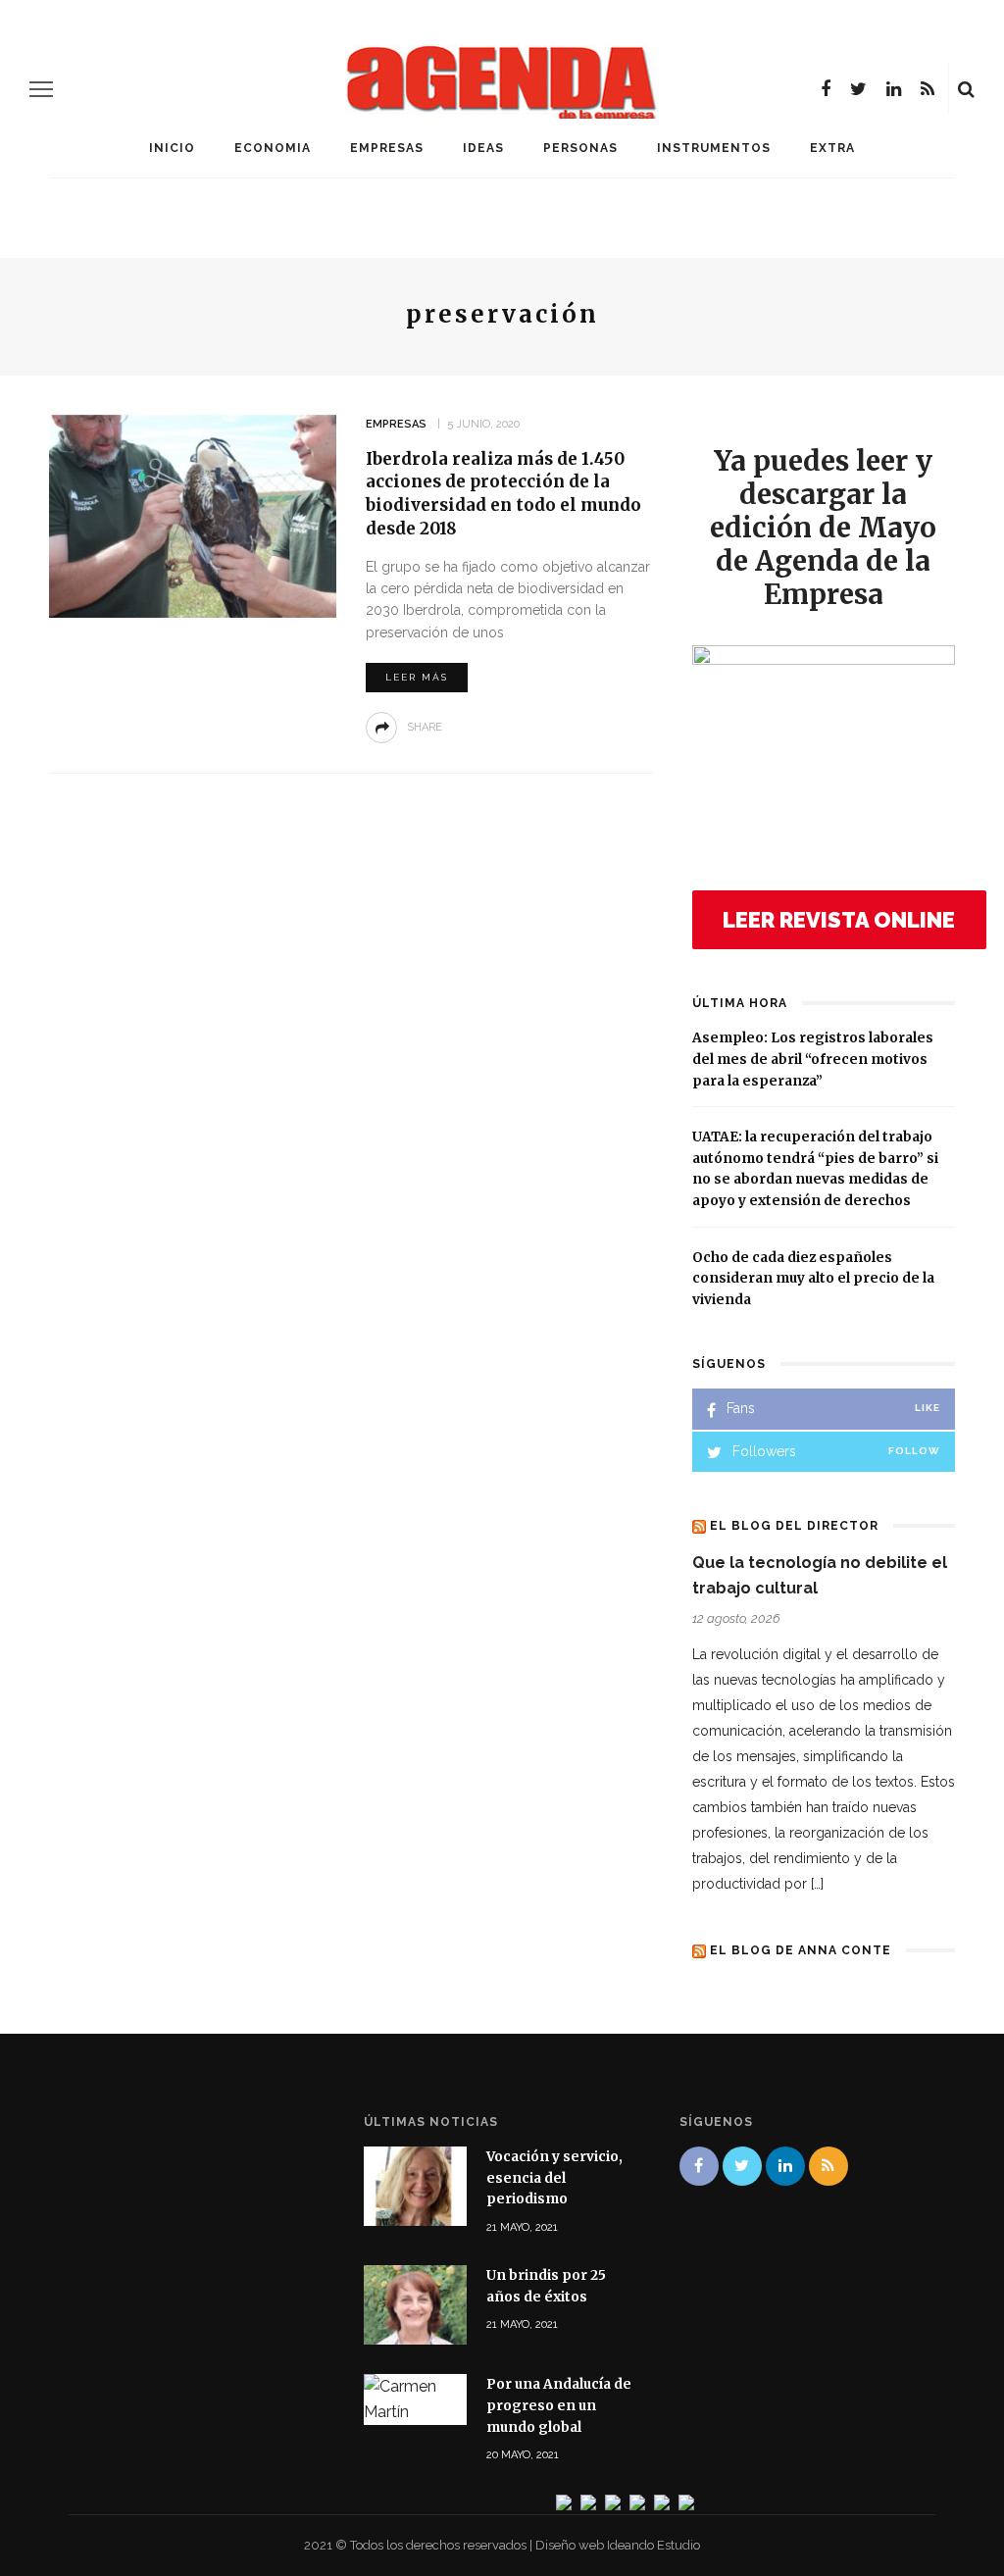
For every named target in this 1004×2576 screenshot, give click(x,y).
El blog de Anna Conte (801, 1950)
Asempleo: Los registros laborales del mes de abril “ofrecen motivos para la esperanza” (813, 1059)
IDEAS (483, 148)
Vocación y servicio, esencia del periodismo (554, 2178)
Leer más (417, 677)
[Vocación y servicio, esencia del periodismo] (415, 2185)
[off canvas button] (41, 89)
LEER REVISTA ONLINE (839, 920)
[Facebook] (826, 89)
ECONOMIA (273, 148)
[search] (966, 89)
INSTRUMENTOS (714, 148)
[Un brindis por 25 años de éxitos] (415, 2304)
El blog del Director (794, 1526)
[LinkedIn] (894, 89)
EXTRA (832, 148)
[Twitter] (858, 89)
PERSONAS (580, 148)
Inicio (172, 148)
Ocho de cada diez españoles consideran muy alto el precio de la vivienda (813, 1279)
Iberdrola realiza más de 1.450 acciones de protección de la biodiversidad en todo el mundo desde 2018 (503, 494)
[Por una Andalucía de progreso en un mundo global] (415, 2399)
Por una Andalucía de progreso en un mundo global (559, 2405)
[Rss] (928, 89)
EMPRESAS (387, 148)
